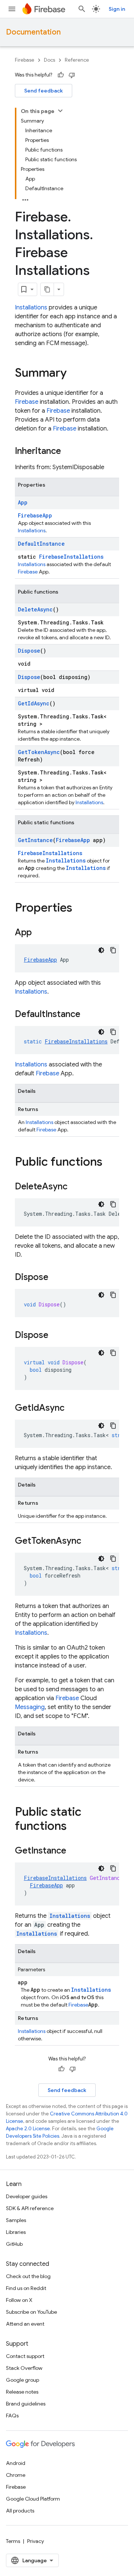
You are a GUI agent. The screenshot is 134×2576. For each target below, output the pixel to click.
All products (20, 2511)
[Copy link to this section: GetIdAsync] (72, 1409)
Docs (50, 60)
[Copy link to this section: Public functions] (110, 1163)
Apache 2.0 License (28, 2129)
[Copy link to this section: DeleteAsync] (75, 1187)
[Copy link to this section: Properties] (80, 909)
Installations (31, 308)
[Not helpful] (72, 75)
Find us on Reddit (26, 2288)
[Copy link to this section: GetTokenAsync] (89, 1542)
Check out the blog (28, 2276)
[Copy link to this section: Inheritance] (68, 452)
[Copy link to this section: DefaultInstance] (88, 1015)
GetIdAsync (34, 703)
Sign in (117, 9)
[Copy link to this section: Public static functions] (74, 1827)
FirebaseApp (35, 515)
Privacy (36, 2541)
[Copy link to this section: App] (39, 933)
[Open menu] (12, 9)
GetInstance (35, 840)
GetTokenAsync (39, 752)
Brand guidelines (26, 2404)
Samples (16, 2220)
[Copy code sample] (113, 950)
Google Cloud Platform (33, 2499)
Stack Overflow (24, 2368)
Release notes (22, 2392)
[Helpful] (61, 75)
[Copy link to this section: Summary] (74, 374)
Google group (23, 2380)
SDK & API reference (30, 2208)
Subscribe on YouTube (31, 2312)
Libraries (16, 2232)
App (23, 502)
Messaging (30, 1707)
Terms (13, 2541)
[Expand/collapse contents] (60, 111)
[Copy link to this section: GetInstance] (74, 1851)
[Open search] (82, 9)
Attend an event (25, 2324)
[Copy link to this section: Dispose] (56, 1278)
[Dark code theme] (101, 950)
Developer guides (27, 2196)
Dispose (29, 651)
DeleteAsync (35, 609)
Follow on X (19, 2300)
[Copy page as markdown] (47, 289)
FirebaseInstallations (71, 557)
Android (16, 2463)
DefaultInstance (41, 544)
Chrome (16, 2475)
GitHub (14, 2244)
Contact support (25, 2356)
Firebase (25, 60)
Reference (77, 60)
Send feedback (44, 91)
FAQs (12, 2416)
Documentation (33, 32)
